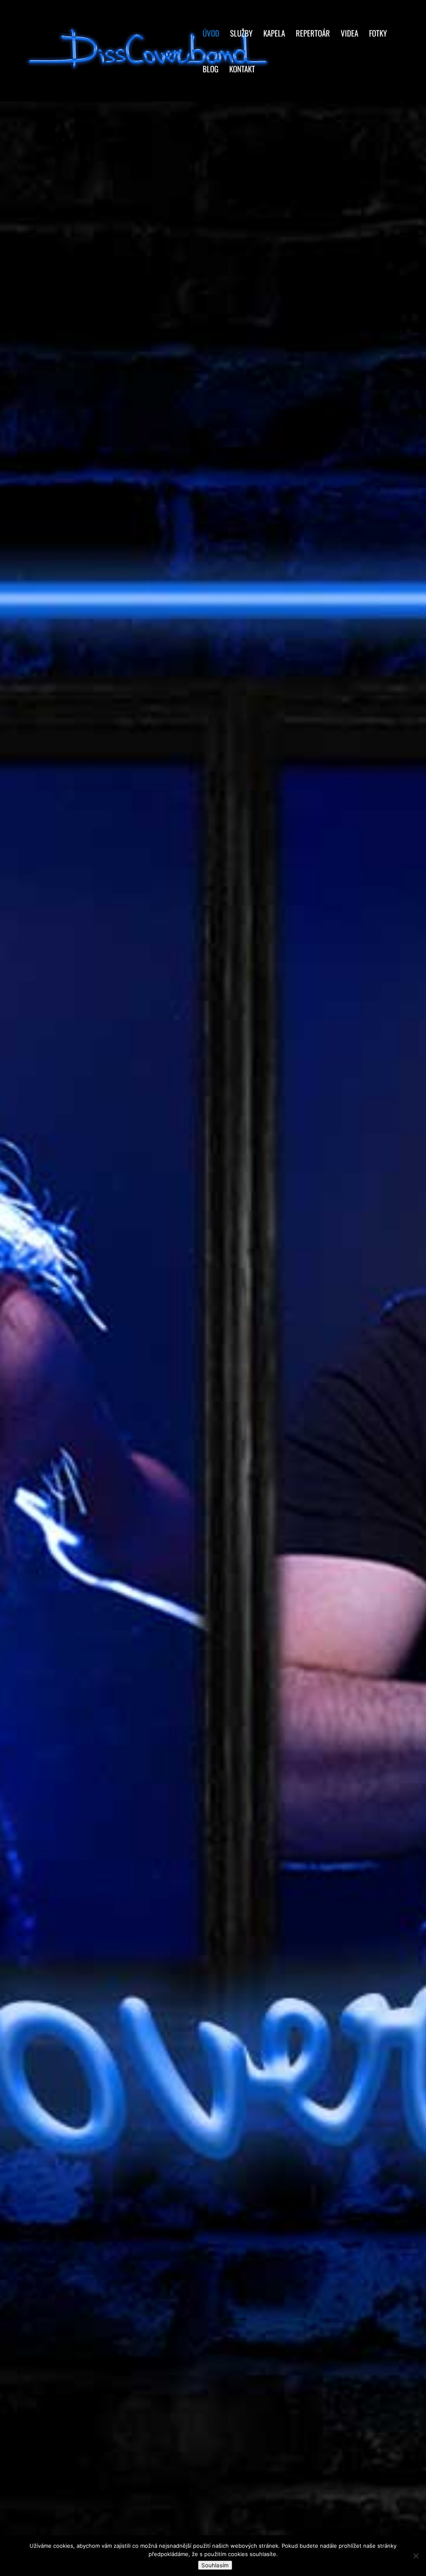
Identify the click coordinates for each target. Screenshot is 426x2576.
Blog (211, 70)
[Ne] (416, 2556)
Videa (349, 34)
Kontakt (242, 70)
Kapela (274, 34)
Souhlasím (215, 2565)
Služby (241, 34)
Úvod (211, 34)
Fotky (378, 34)
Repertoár (313, 34)
